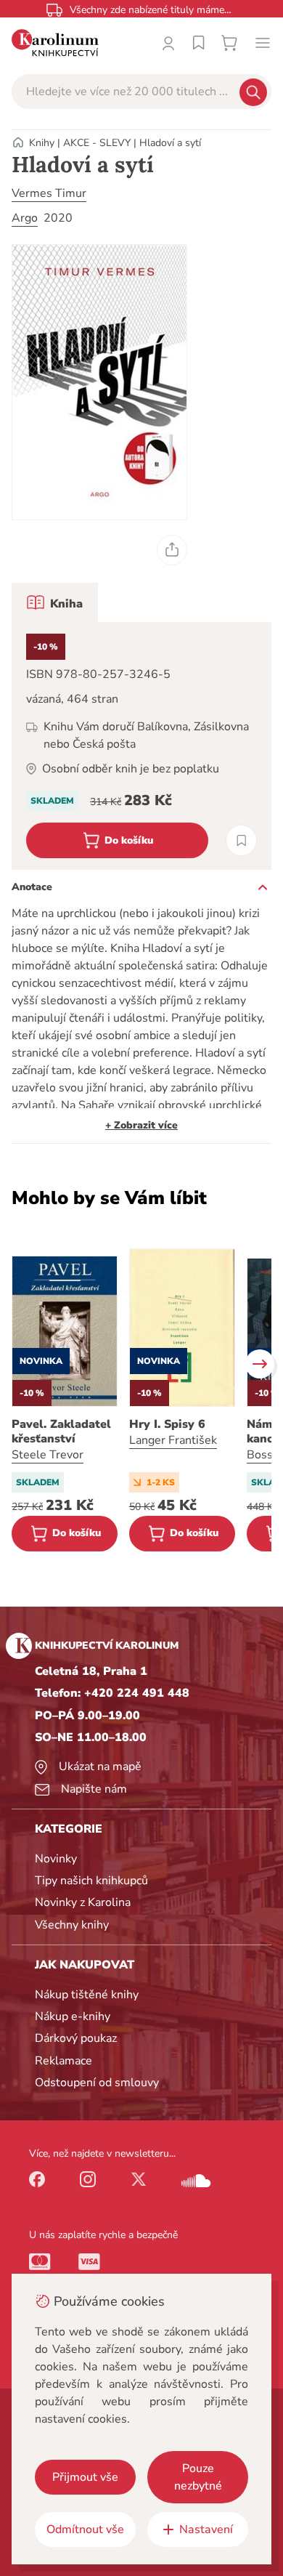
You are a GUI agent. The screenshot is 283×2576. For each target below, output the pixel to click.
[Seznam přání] (199, 43)
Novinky (56, 1859)
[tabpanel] (141, 746)
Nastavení (206, 2529)
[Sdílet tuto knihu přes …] (172, 550)
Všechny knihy (72, 1925)
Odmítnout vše (85, 2529)
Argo (25, 218)
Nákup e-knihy (73, 2016)
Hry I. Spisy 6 (167, 1424)
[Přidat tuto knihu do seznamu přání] (241, 840)
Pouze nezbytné (198, 2477)
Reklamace (63, 2061)
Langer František (173, 1440)
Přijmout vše (85, 2477)
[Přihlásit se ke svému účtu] (168, 43)
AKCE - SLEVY (97, 143)
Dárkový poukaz (76, 2038)
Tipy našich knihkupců (91, 1881)
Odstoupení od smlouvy (97, 2083)
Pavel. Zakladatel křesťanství (61, 1432)
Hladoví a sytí (170, 143)
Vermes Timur (49, 193)
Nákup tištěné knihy (87, 1995)
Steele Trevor (48, 1455)
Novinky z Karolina (83, 1902)
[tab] (55, 602)
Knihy (42, 143)
